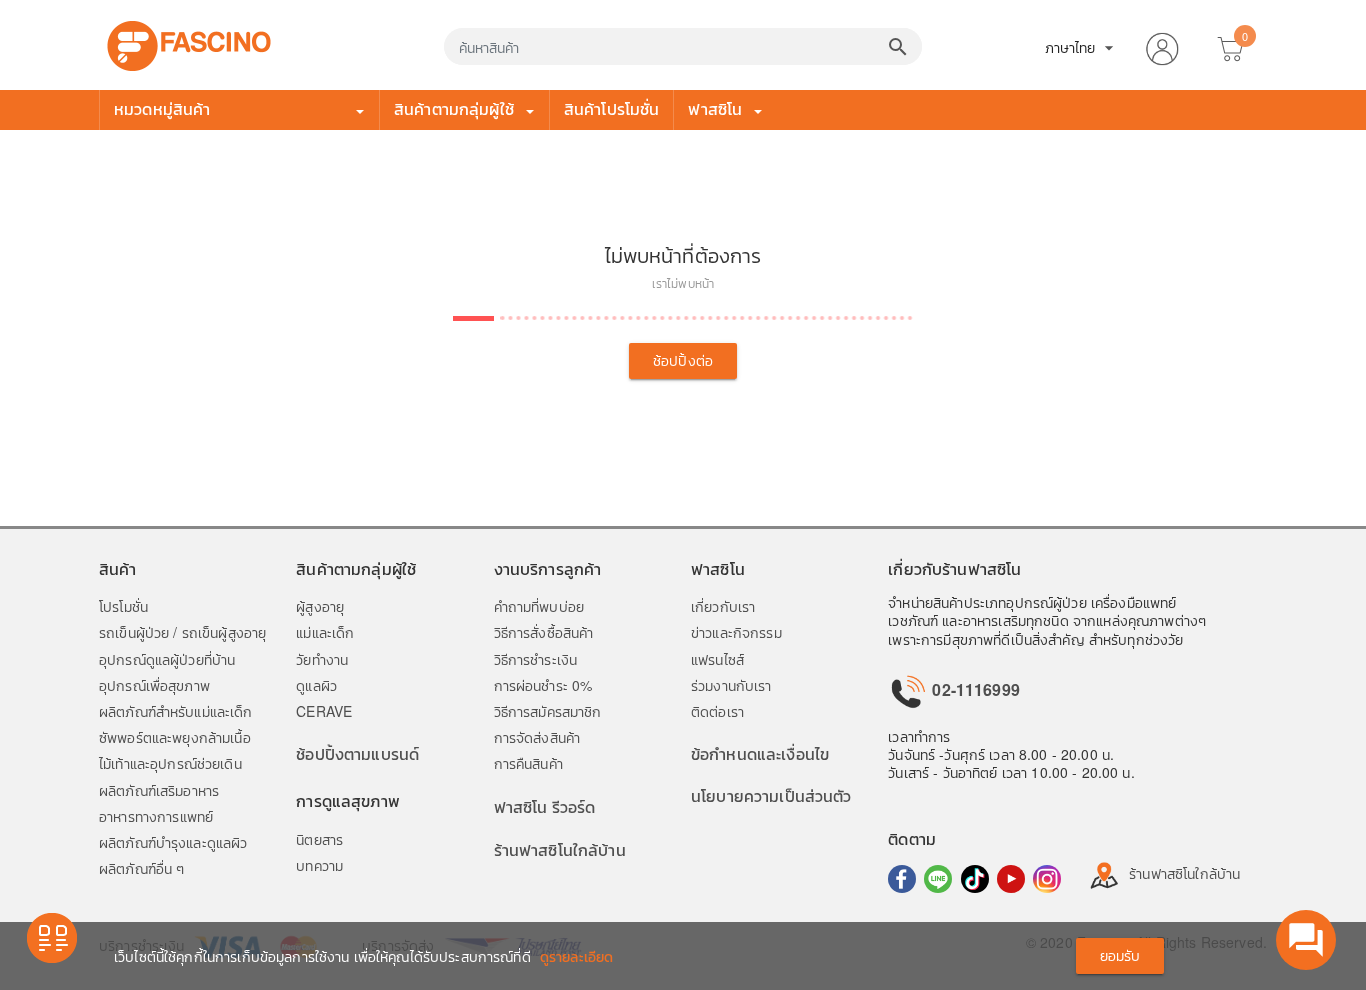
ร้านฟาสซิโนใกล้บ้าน (560, 849)
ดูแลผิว (316, 685)
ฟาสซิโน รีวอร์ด (545, 806)
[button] (1162, 45)
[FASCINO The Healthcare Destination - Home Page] (189, 43)
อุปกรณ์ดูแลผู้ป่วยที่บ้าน (167, 659)
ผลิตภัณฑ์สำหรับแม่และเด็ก (176, 711)
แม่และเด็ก (325, 632)
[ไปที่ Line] (938, 879)
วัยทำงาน (322, 659)
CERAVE (324, 711)
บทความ (319, 865)
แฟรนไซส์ (717, 659)
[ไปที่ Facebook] (902, 879)
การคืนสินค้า (528, 763)
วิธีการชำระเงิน (536, 659)
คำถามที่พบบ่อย (539, 606)
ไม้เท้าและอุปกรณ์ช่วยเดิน (170, 763)
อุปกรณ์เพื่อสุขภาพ (154, 685)
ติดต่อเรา (717, 711)
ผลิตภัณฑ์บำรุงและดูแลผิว (173, 842)
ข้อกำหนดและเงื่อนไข (760, 753)
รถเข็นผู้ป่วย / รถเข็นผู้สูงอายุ (182, 632)
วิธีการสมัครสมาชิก (548, 711)
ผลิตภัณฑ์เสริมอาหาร (159, 790)
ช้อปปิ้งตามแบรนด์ (357, 753)
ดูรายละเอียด (576, 956)
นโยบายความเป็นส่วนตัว (771, 795)
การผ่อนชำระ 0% (543, 685)
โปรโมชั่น (123, 606)
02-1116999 (974, 689)
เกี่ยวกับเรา (723, 606)
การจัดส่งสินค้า (537, 737)
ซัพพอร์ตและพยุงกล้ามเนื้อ (175, 737)
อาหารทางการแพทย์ (156, 816)
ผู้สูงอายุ (320, 606)
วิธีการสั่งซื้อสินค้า (544, 632)
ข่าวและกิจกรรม (736, 632)
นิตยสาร (319, 839)
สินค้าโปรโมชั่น (612, 108)
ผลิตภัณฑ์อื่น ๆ (141, 868)
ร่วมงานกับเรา (731, 685)
